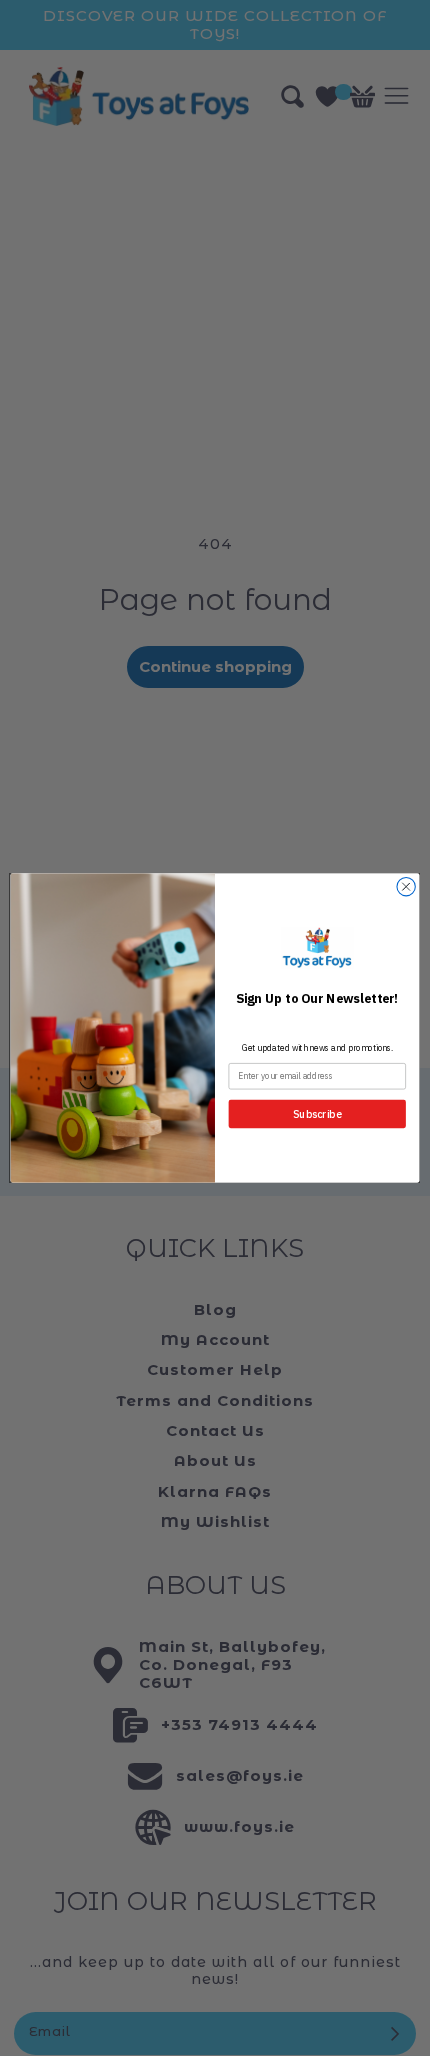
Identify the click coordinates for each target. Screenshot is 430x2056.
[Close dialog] (406, 887)
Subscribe (317, 1114)
